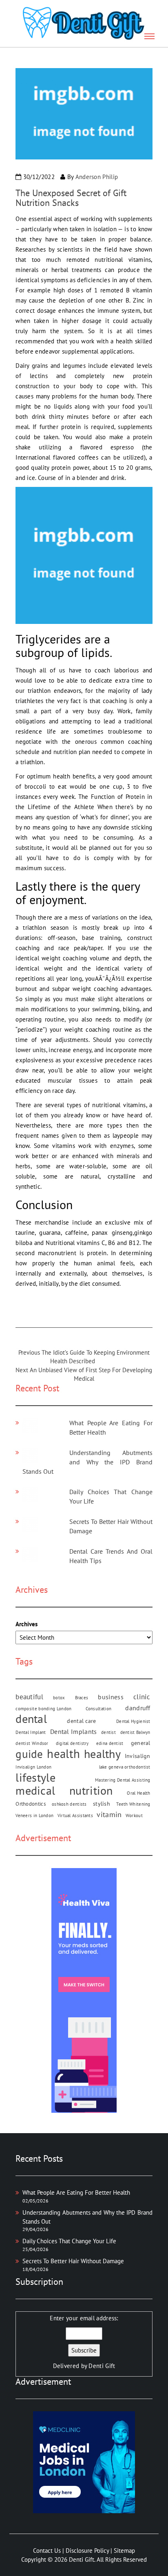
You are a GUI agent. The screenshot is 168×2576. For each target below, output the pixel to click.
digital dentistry (72, 1743)
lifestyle (35, 1777)
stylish (102, 1804)
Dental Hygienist (133, 1721)
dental (31, 1719)
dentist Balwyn (135, 1732)
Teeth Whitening (133, 1804)
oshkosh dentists (69, 1804)
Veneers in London (34, 1815)
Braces (82, 1698)
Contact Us (47, 2551)
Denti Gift (102, 2366)
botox (59, 1698)
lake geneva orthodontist (125, 1767)
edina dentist (110, 1743)
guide (29, 1754)
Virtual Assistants (75, 1815)
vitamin (109, 1814)
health (63, 1754)
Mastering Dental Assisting (123, 1780)
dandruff (138, 1708)
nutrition (91, 1790)
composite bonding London (43, 1709)
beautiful (29, 1697)
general (141, 1743)
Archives (27, 1624)
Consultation (99, 1709)
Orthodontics (31, 1804)
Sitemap (124, 2551)
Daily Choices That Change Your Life (69, 2241)
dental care (81, 1721)
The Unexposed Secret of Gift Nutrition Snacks (71, 198)
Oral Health (138, 1793)
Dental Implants (74, 1731)
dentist (108, 1732)
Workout (134, 1815)
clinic (142, 1697)
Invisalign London (33, 1767)
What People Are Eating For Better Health (76, 2192)
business (111, 1697)
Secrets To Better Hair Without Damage (73, 2261)
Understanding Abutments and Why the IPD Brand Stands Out (87, 1462)
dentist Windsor (32, 1743)
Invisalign (138, 1756)
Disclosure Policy (87, 2551)
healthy (102, 1754)
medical (35, 1790)
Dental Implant (31, 1732)
